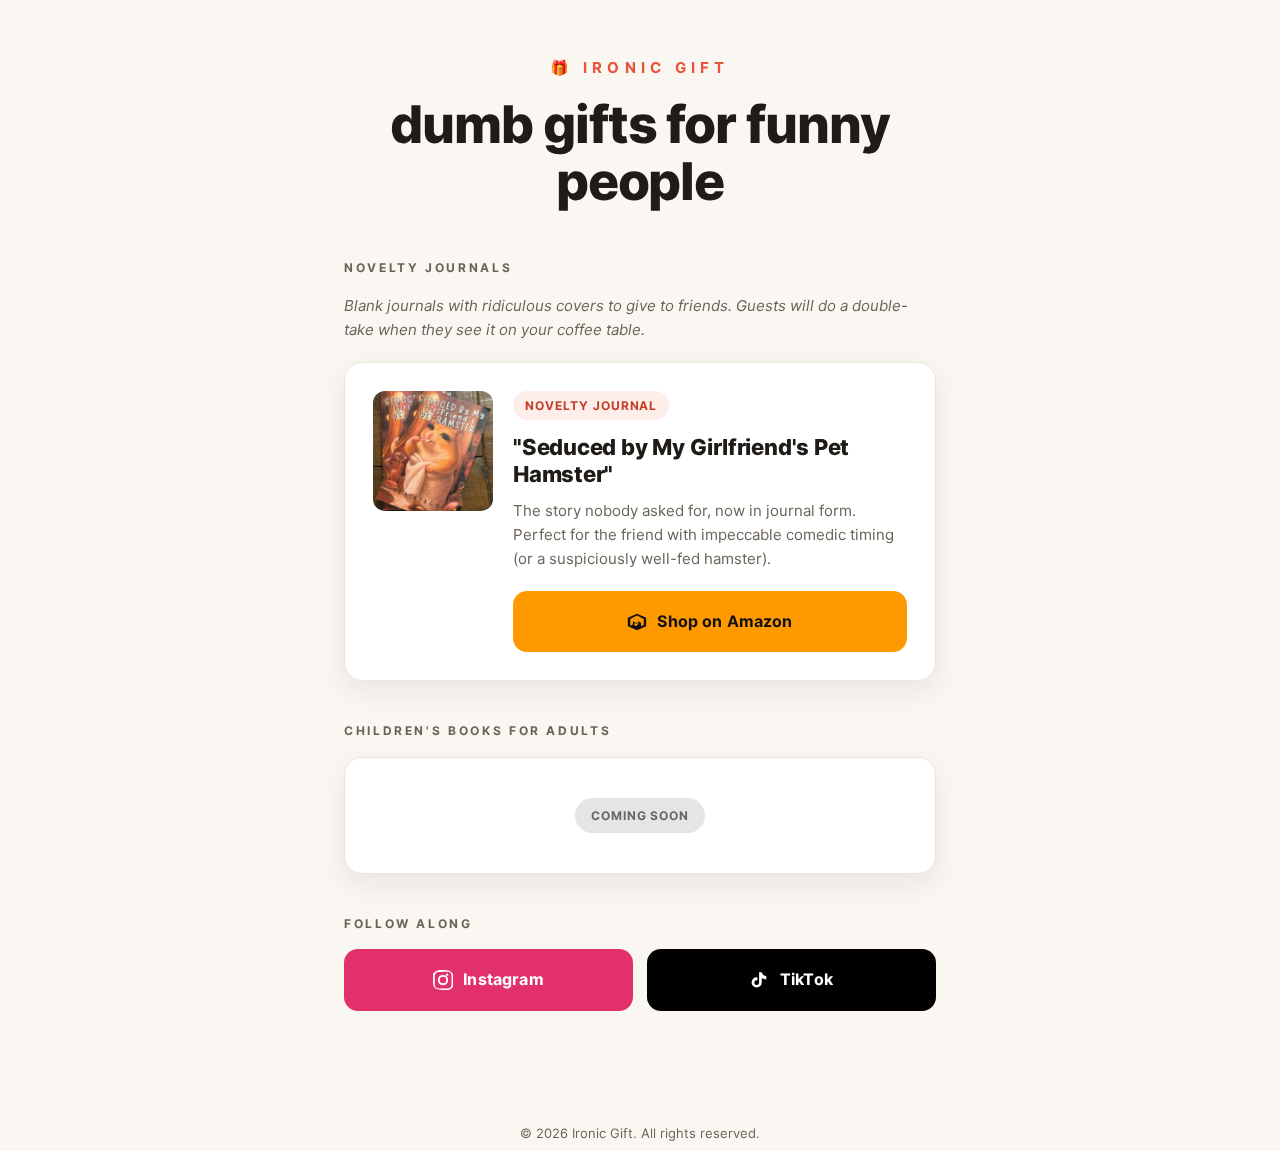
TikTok (806, 979)
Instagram (503, 979)
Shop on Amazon (724, 621)
